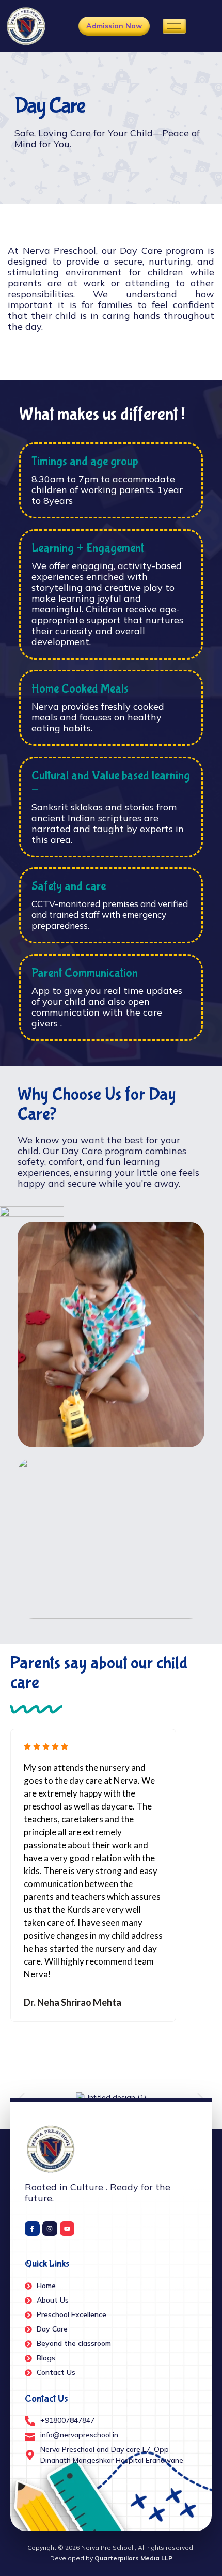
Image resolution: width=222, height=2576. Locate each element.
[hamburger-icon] (174, 26)
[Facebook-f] (32, 2229)
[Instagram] (50, 2229)
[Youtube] (67, 2229)
